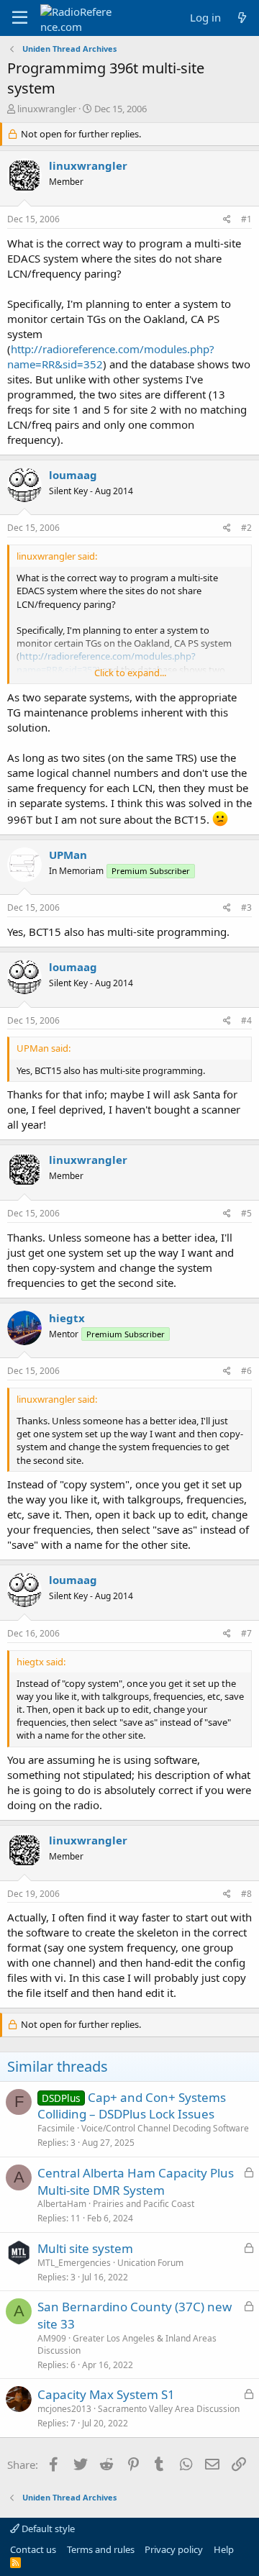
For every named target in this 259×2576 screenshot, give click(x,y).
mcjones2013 (64, 2409)
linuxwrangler (47, 109)
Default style (47, 2529)
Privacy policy (174, 2549)
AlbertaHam (62, 2204)
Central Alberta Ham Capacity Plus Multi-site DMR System (136, 2181)
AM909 (52, 2338)
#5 (246, 1213)
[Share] (227, 220)
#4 (246, 1020)
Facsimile (56, 2128)
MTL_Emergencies (74, 2263)
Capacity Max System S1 (106, 2394)
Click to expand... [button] (130, 673)
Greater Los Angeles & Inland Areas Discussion (127, 2344)
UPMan (68, 855)
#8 (246, 1894)
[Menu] (20, 18)
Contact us (33, 2549)
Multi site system (85, 2248)
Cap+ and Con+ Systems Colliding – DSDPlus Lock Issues (132, 2106)
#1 (246, 219)
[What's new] (242, 18)
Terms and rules (101, 2549)
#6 (246, 1371)
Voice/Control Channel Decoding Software (165, 2128)
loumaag (73, 475)
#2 (246, 528)
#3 (246, 907)
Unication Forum (150, 2263)
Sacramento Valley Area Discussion (169, 2409)
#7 (246, 1633)
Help (224, 2549)
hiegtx (67, 1318)
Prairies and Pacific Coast (144, 2204)
